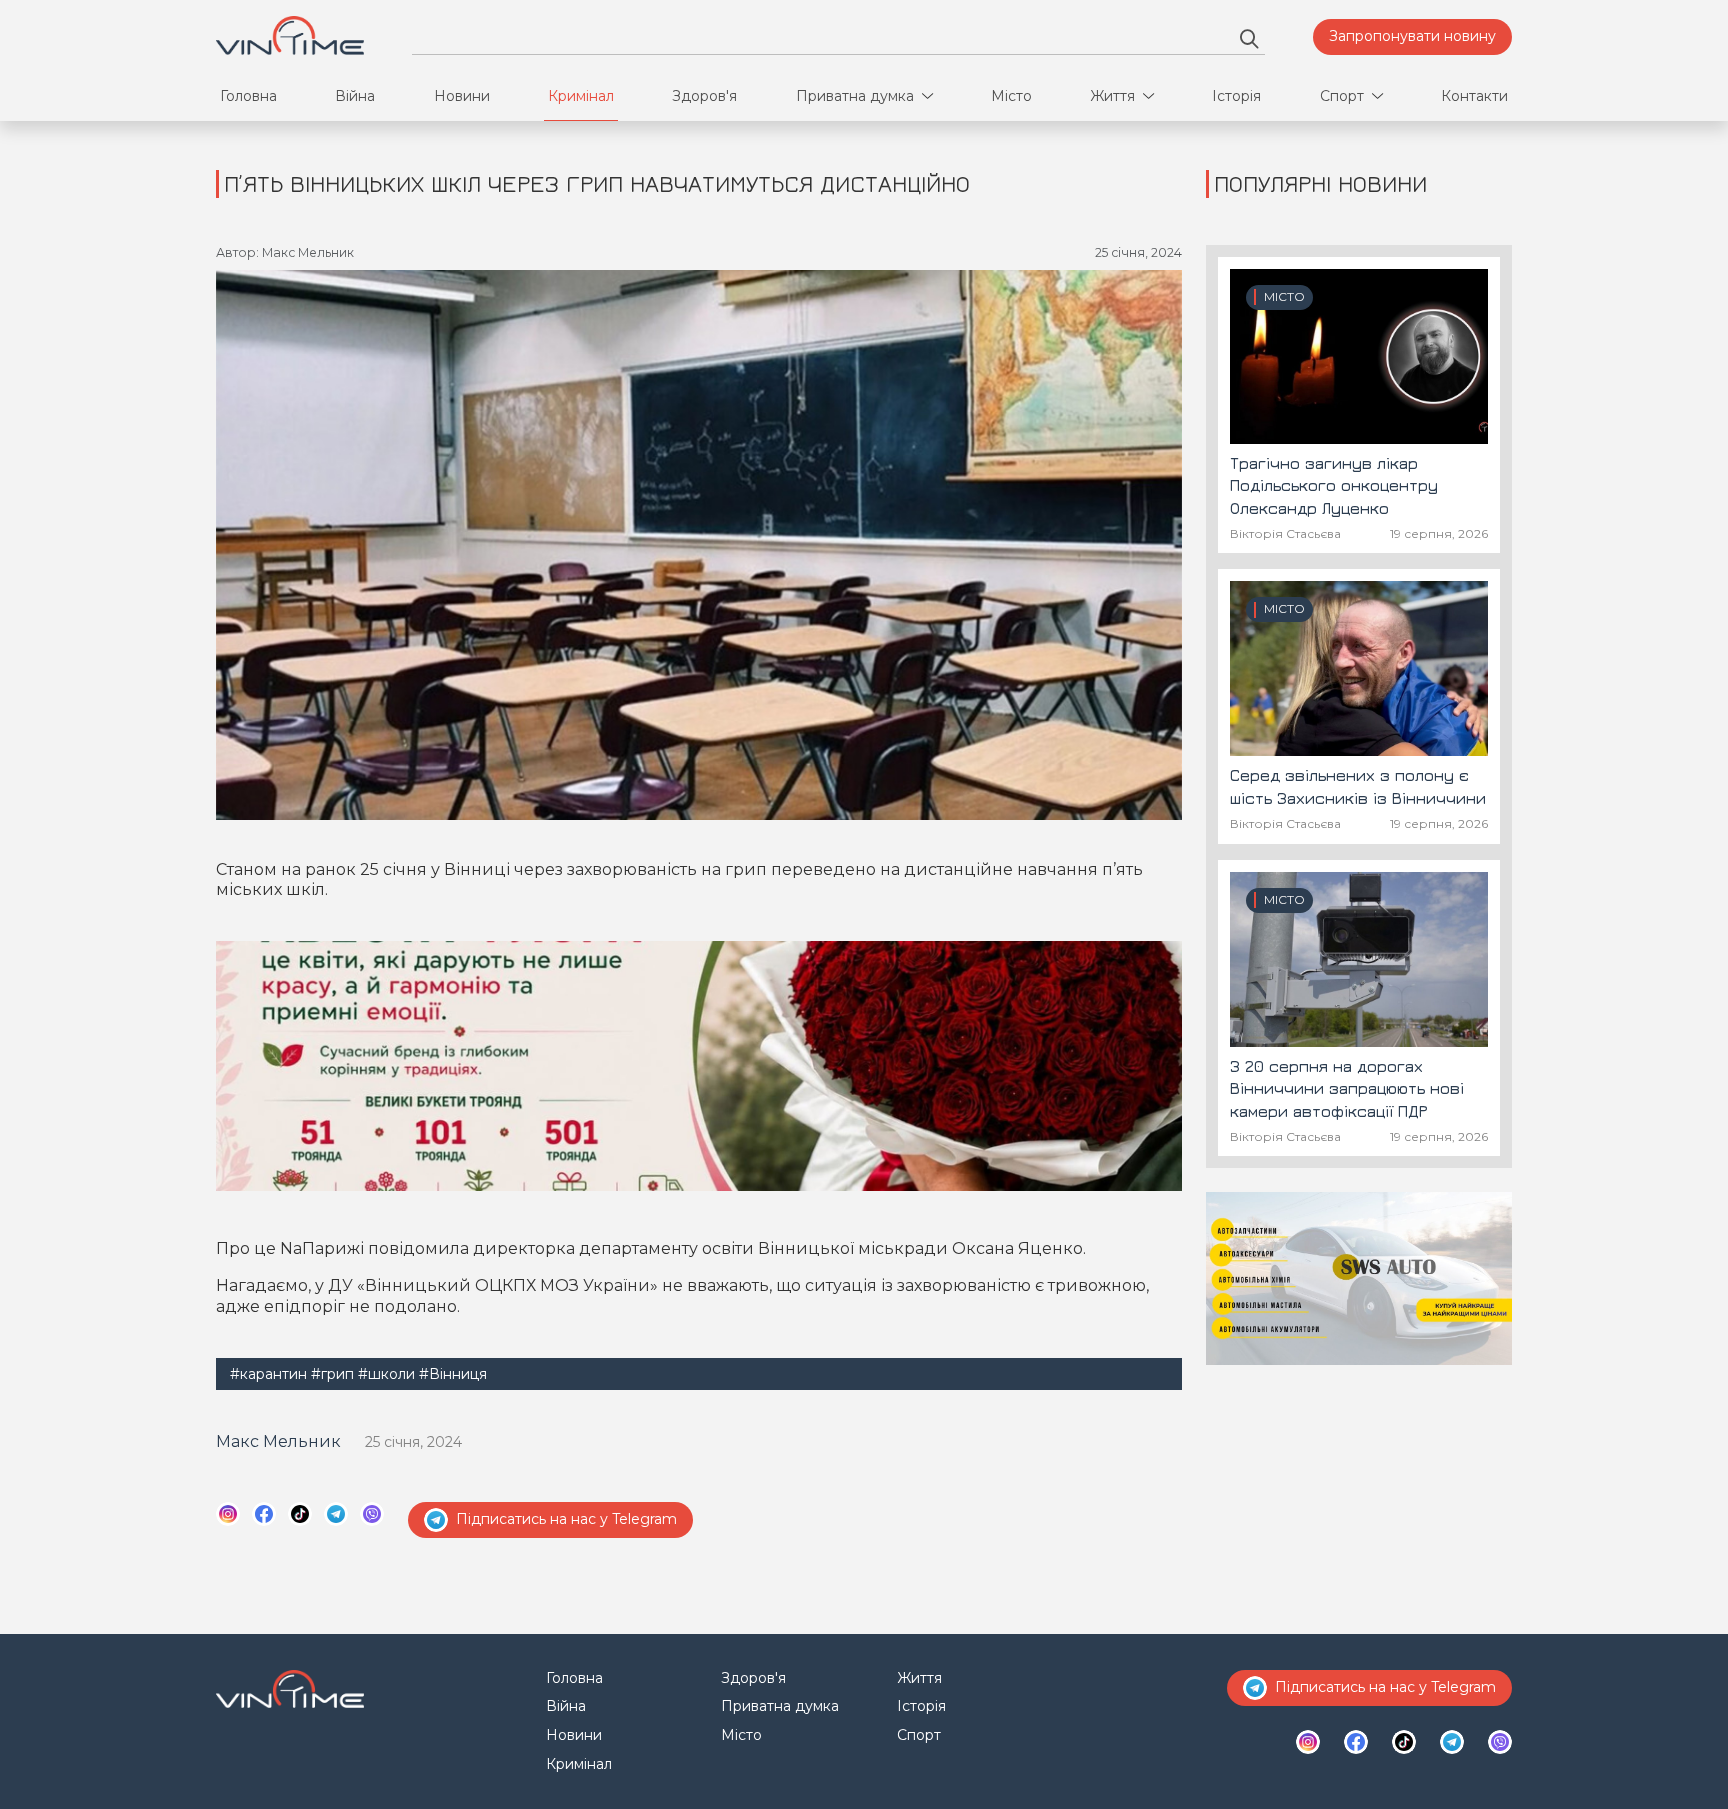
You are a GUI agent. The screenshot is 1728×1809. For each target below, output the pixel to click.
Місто (1011, 96)
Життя (1112, 96)
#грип (332, 1374)
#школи (386, 1374)
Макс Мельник (278, 1441)
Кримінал (581, 96)
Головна (248, 96)
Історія (1236, 96)
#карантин (268, 1374)
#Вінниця (453, 1374)
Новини (462, 96)
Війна (355, 96)
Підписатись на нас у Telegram (566, 1519)
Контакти (1474, 96)
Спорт (1342, 96)
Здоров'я (704, 96)
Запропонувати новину (1412, 36)
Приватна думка (855, 96)
